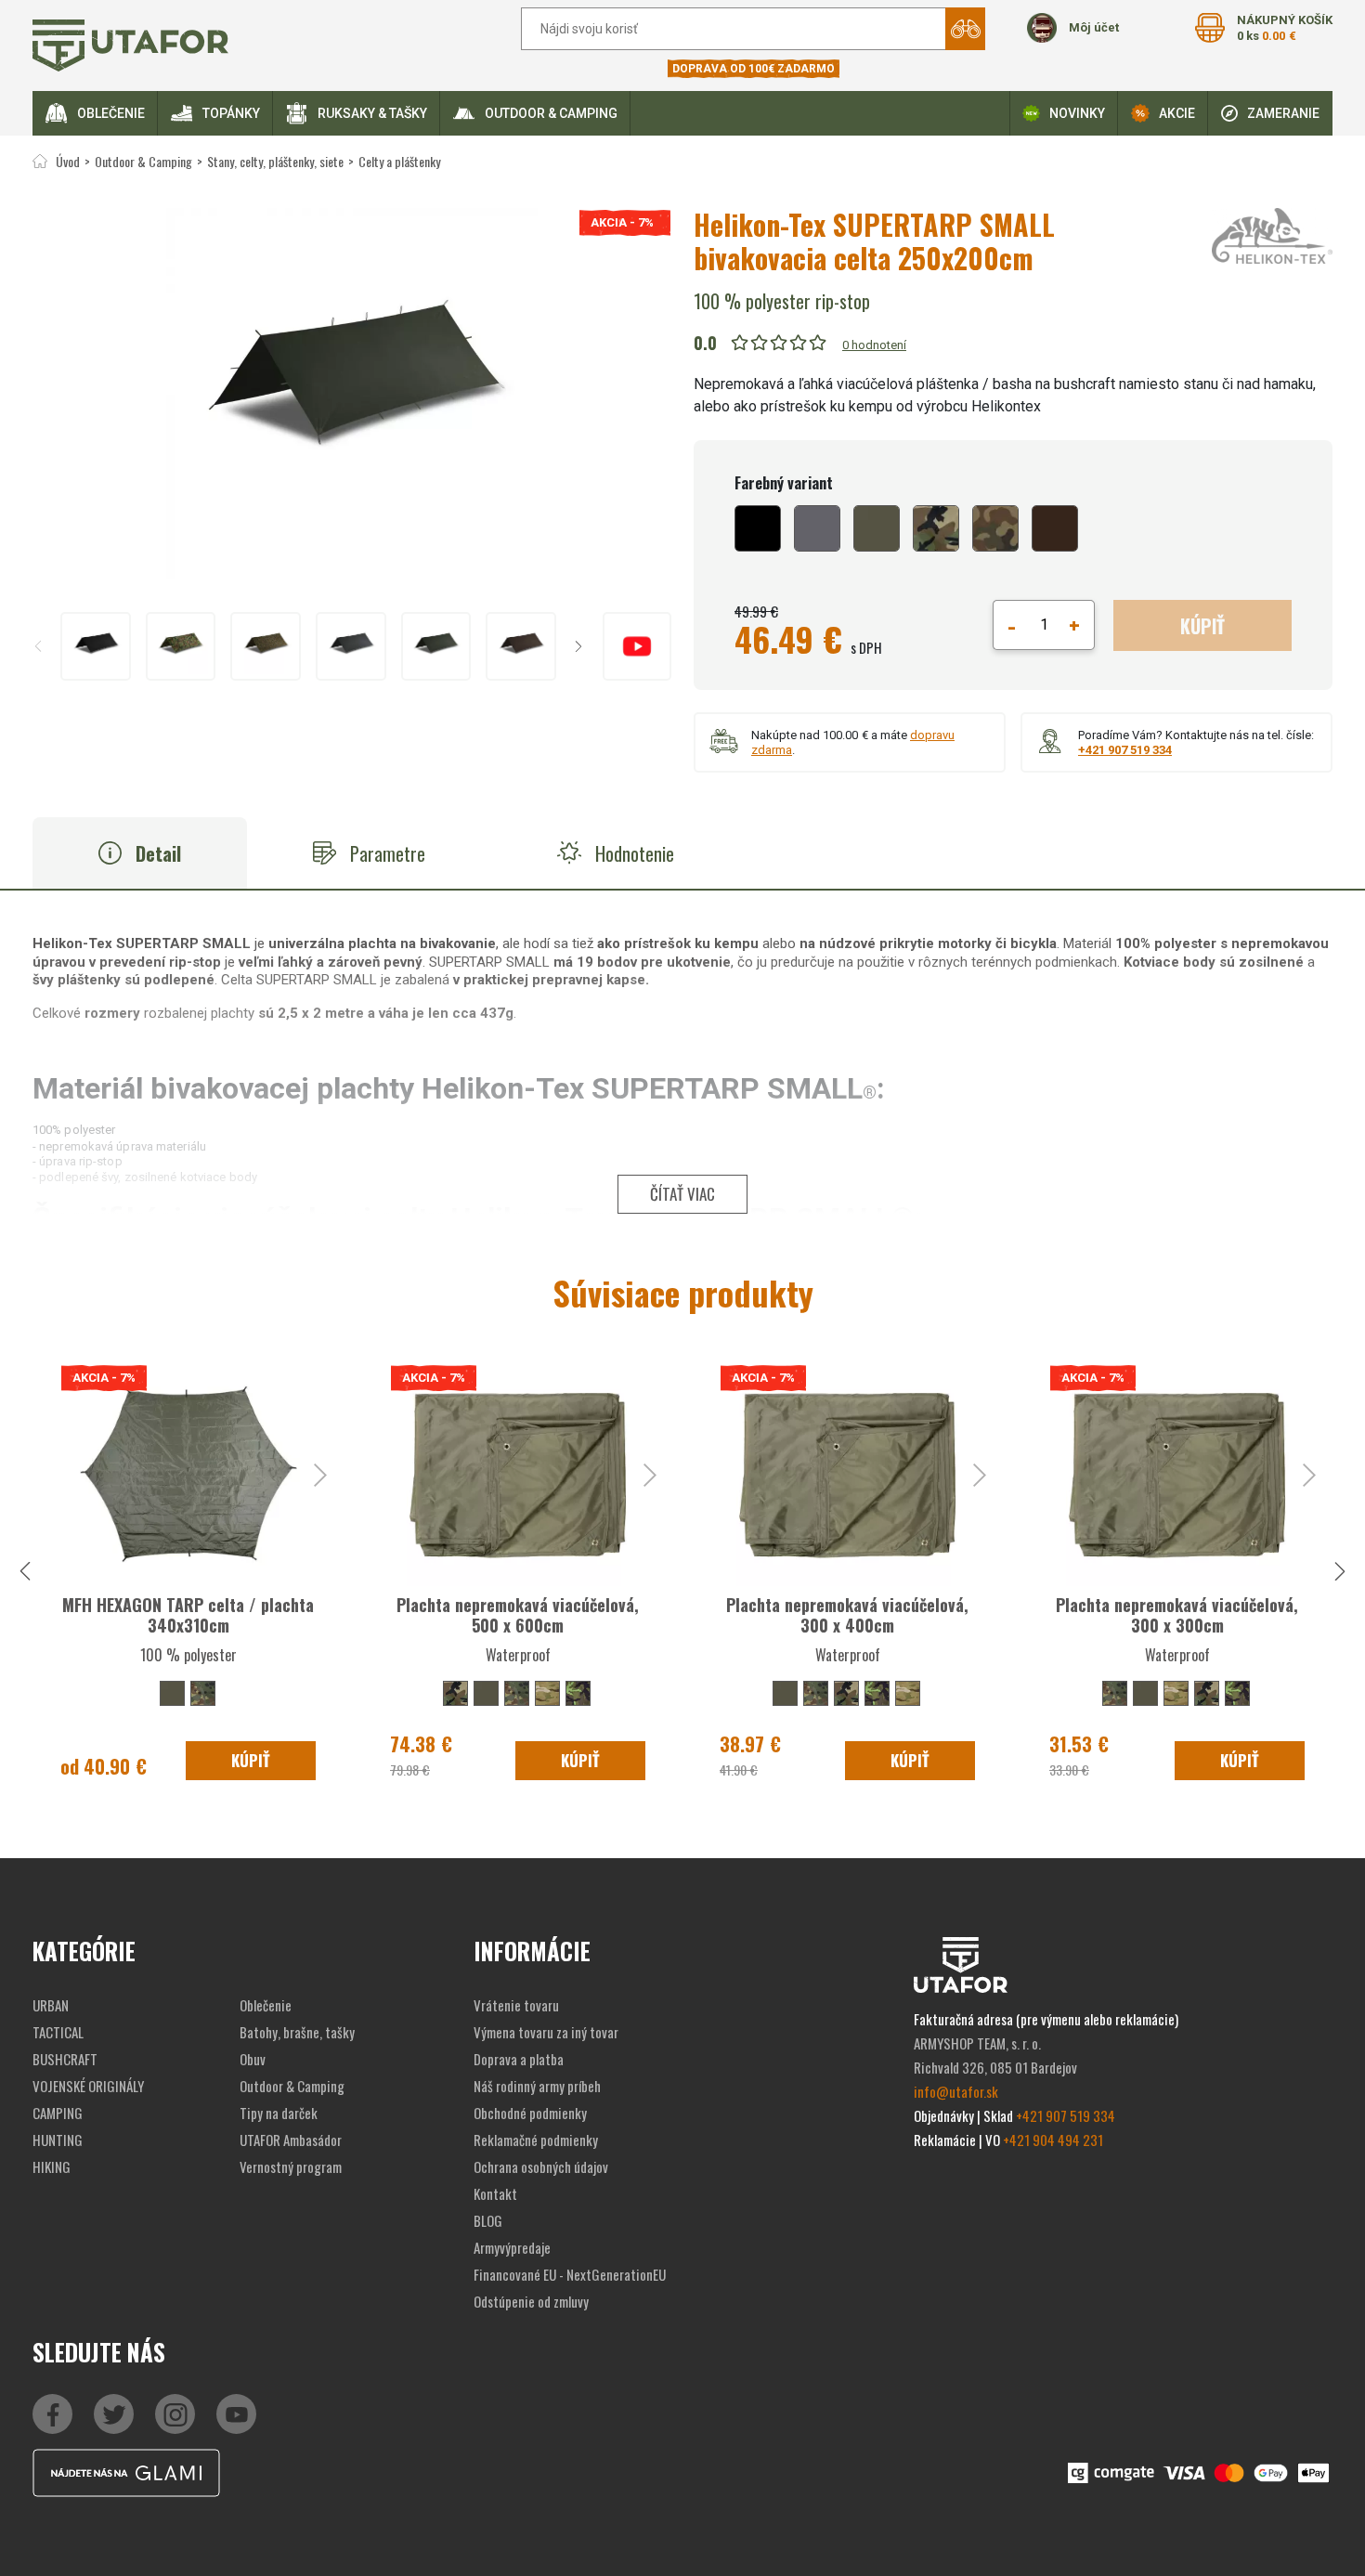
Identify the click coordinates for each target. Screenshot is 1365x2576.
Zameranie (1283, 113)
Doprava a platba (519, 2059)
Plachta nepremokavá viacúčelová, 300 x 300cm (1177, 1615)
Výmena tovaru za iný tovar (546, 2032)
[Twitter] (114, 2414)
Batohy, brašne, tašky (297, 2032)
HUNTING (58, 2140)
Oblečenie (111, 113)
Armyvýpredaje (512, 2247)
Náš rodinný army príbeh (537, 2086)
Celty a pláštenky (399, 161)
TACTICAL (58, 2032)
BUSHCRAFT (65, 2059)
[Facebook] (52, 2414)
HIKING (52, 2166)
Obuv (253, 2059)
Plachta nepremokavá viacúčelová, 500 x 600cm (518, 1615)
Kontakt (495, 2193)
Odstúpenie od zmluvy (531, 2301)
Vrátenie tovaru (516, 2005)
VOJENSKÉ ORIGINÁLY (88, 2086)
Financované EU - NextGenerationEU (570, 2274)
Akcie (1177, 113)
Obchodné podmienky (530, 2113)
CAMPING (58, 2113)
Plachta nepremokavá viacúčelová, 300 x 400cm (847, 1615)
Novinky (1077, 113)
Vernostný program (291, 2166)
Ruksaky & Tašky (372, 113)
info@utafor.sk (956, 2091)
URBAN (51, 2005)
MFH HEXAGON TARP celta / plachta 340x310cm (188, 1615)
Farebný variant (784, 483)
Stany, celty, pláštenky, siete (275, 161)
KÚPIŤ (1202, 626)
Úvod (68, 161)
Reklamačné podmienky (536, 2140)
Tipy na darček (279, 2113)
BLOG (488, 2220)
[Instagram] (236, 2414)
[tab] (140, 853)
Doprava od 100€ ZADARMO (754, 69)
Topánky (231, 113)
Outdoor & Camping (551, 113)
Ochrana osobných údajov (541, 2166)
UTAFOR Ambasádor (291, 2140)
